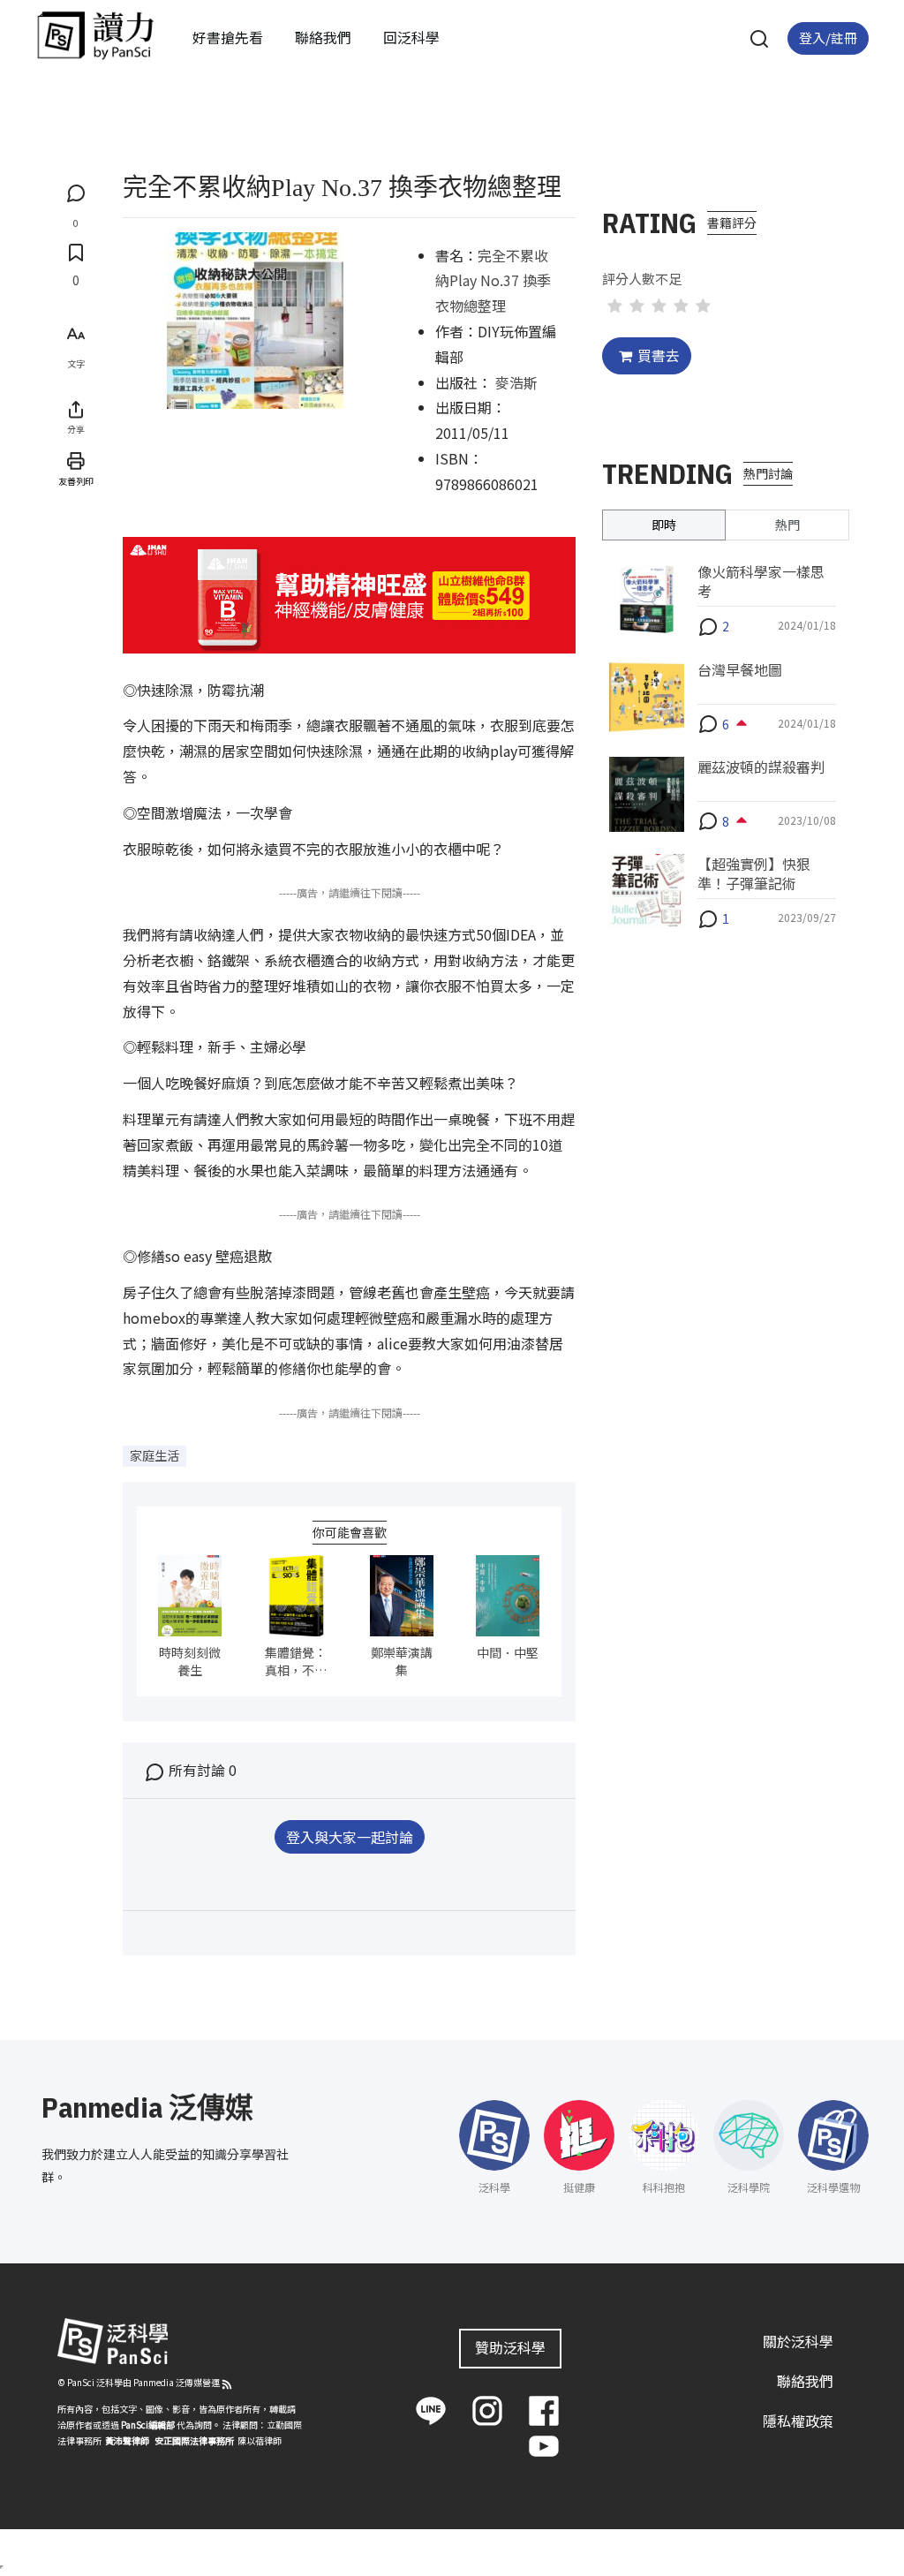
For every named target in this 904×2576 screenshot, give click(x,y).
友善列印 (76, 481)
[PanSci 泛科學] (95, 35)
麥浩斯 (516, 382)
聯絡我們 (323, 37)
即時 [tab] (664, 525)
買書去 (659, 355)
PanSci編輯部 (148, 2425)
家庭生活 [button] (154, 1455)
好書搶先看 (228, 37)
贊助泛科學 (510, 2347)
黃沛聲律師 (127, 2440)
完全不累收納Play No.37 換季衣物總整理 (493, 281)
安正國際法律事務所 (194, 2440)
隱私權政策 (798, 2421)
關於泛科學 (798, 2341)
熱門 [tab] (787, 525)
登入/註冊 (828, 38)
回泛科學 (411, 37)
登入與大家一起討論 (350, 1837)
